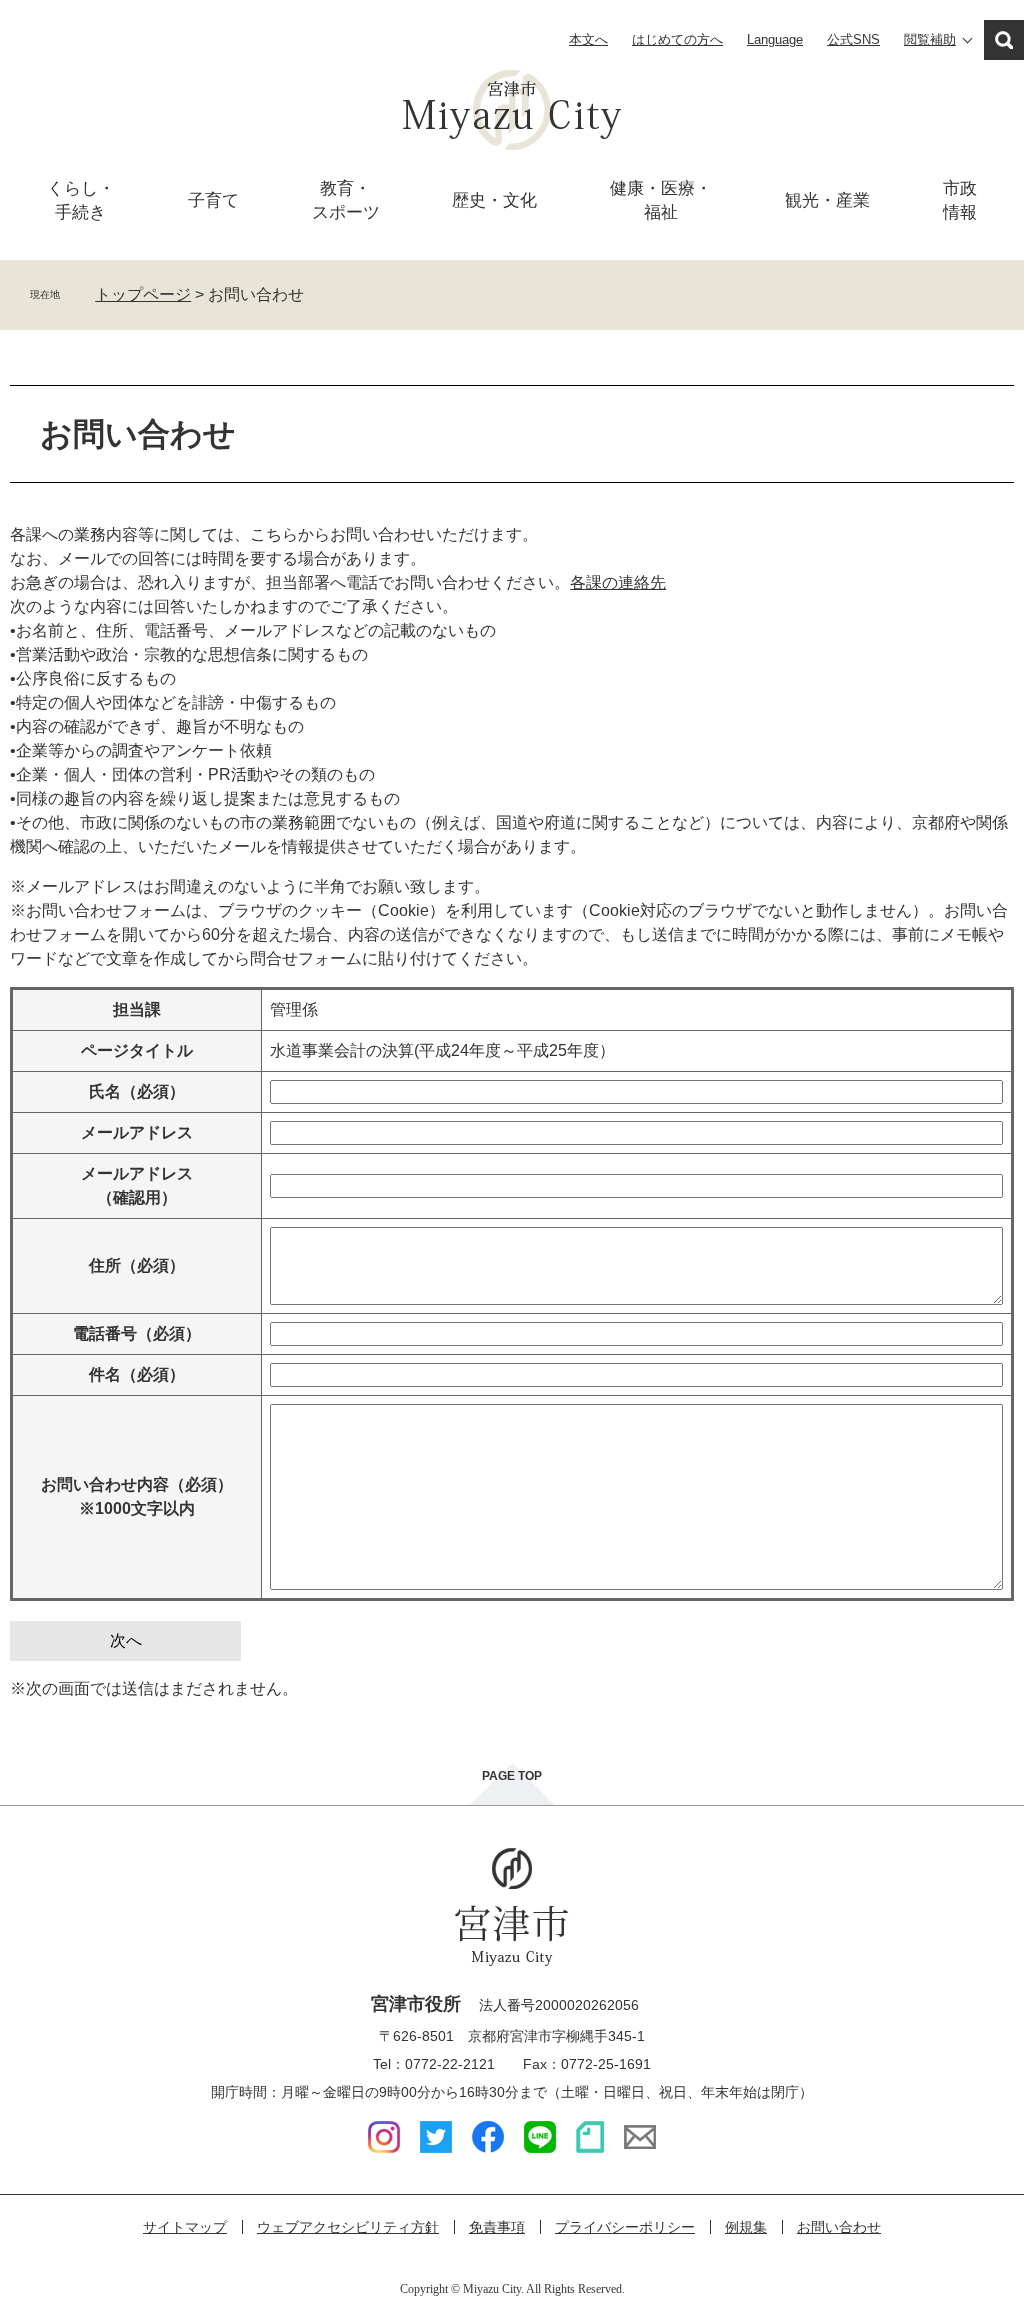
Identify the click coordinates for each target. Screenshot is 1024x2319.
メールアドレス (137, 1132)
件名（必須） (137, 1374)
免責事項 (497, 2227)
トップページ (143, 294)
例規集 (746, 2227)
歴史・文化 (494, 200)
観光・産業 (827, 200)
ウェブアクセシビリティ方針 (348, 2227)
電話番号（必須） (137, 1333)
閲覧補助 (930, 39)
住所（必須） (137, 1265)
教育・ (346, 200)
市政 (960, 200)
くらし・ (81, 200)
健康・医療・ (661, 200)
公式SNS (853, 39)
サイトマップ (185, 2227)
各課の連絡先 (618, 582)
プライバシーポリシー (625, 2227)
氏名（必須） (137, 1091)
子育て (213, 200)
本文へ (588, 39)
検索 (1004, 40)
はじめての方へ (677, 39)
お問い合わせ (839, 2227)
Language (775, 39)
